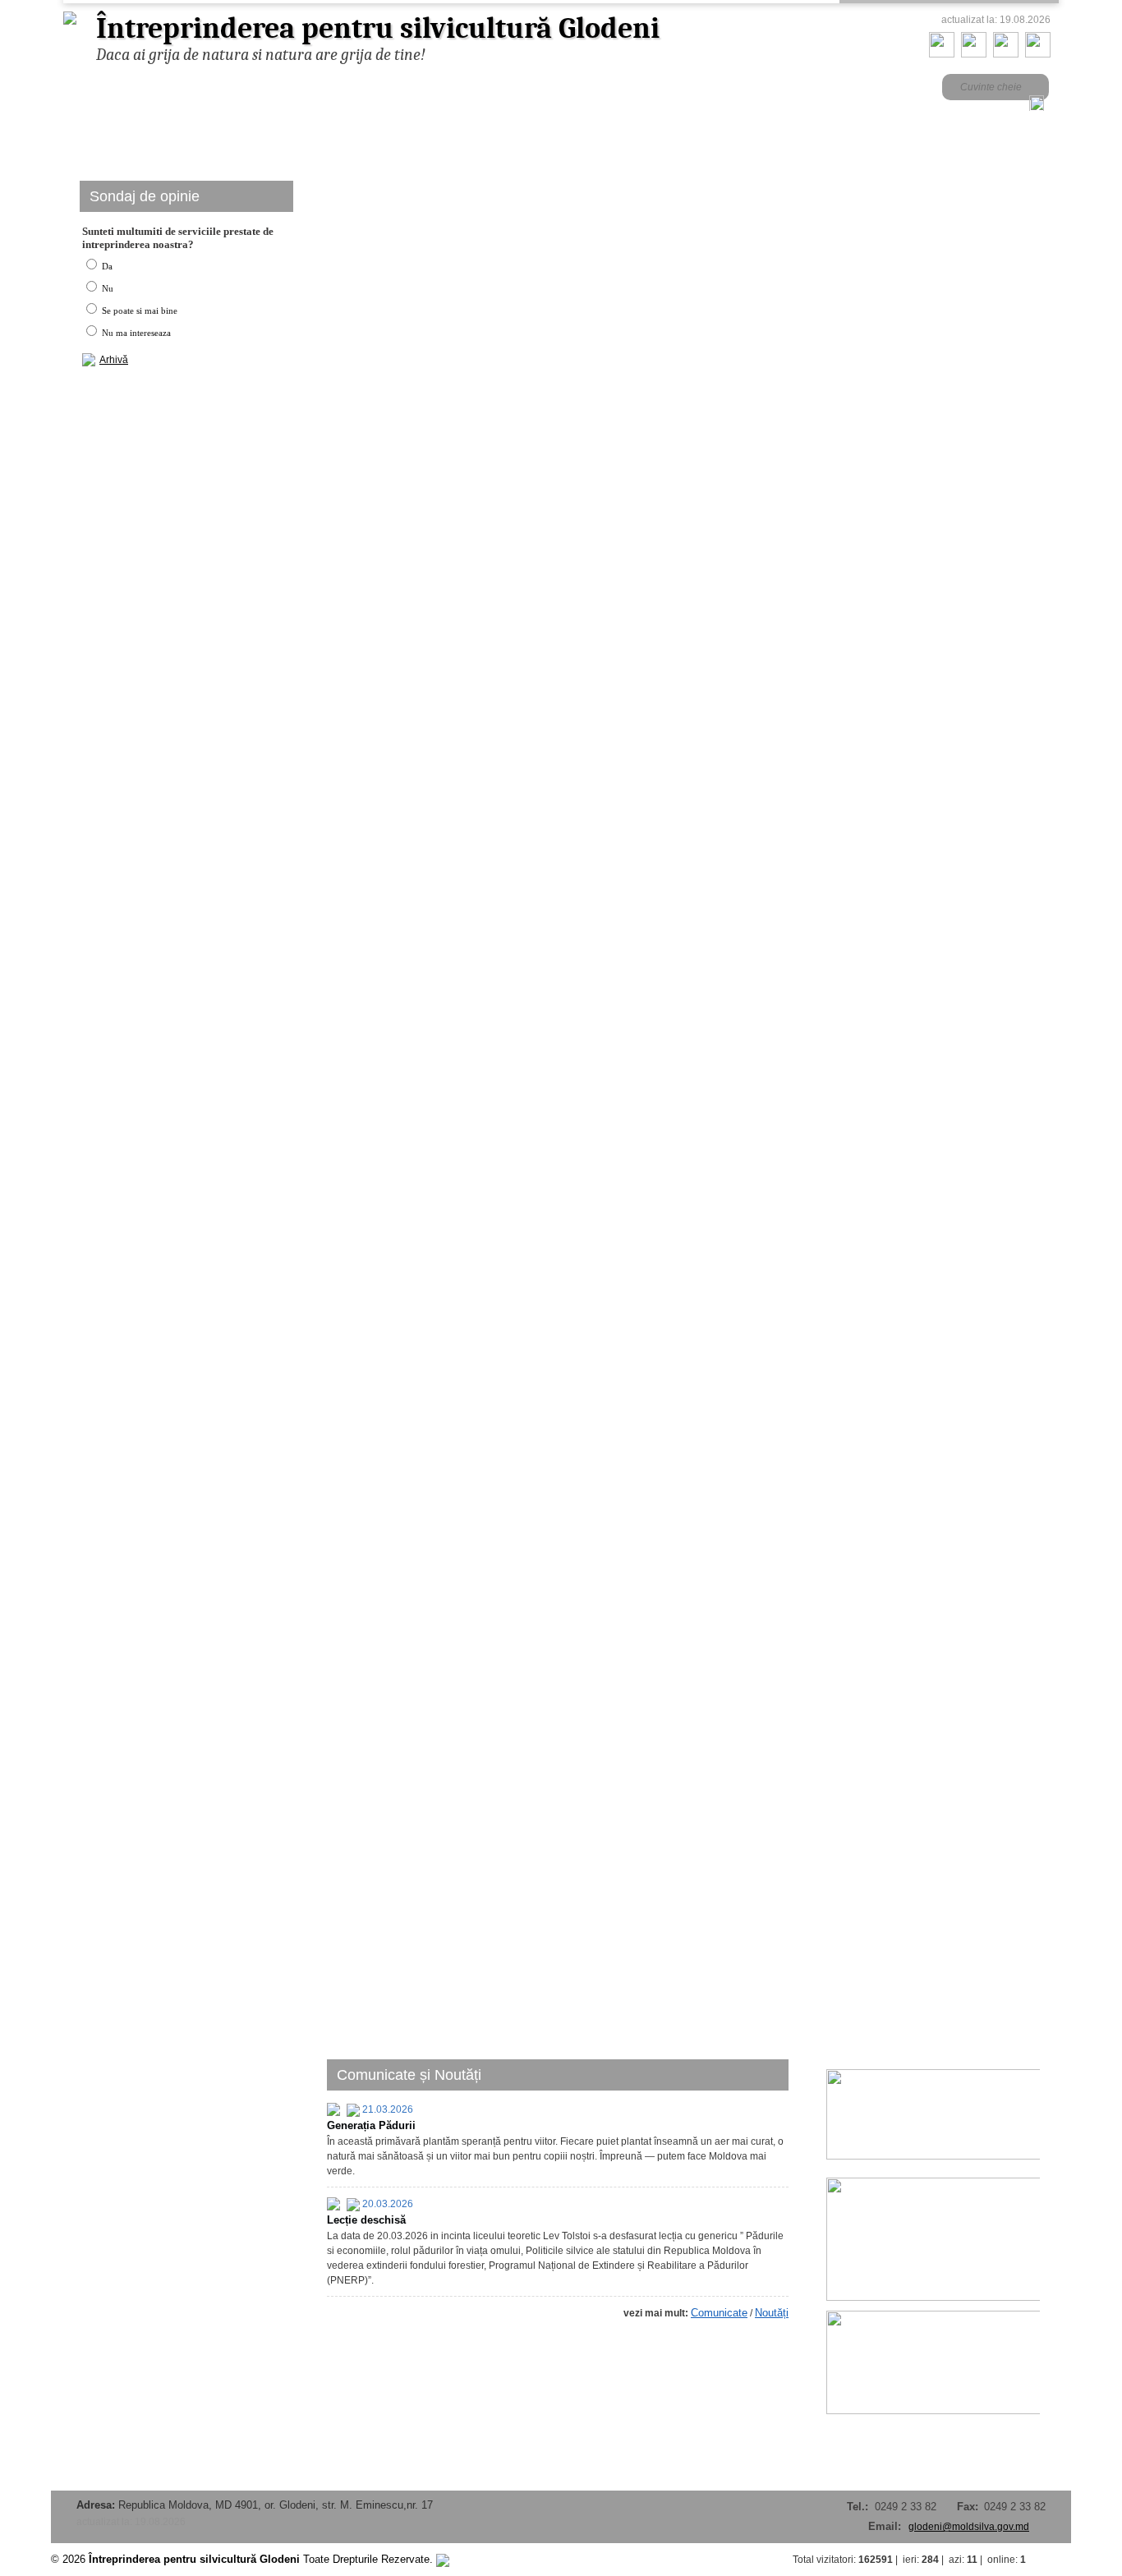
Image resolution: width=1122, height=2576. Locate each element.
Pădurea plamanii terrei (412, 400)
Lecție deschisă (366, 2220)
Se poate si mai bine (138, 310)
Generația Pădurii (371, 2125)
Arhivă (114, 360)
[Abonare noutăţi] (1038, 54)
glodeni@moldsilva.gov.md (969, 2527)
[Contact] (974, 54)
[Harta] (1006, 54)
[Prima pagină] (942, 54)
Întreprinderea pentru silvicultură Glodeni (378, 28)
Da (106, 266)
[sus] (1055, 2560)
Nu (106, 288)
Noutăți (772, 2313)
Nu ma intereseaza (135, 333)
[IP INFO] (443, 2559)
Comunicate (719, 2313)
